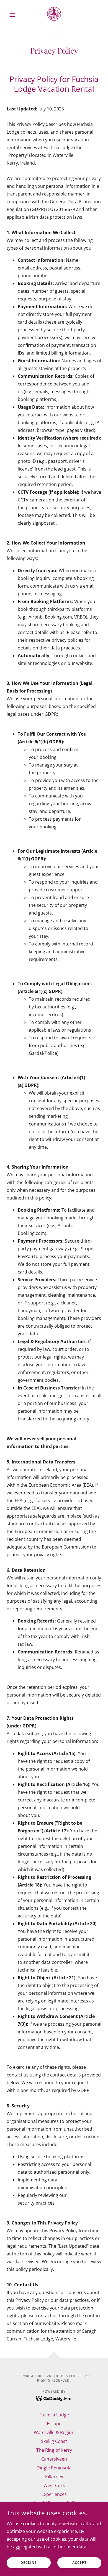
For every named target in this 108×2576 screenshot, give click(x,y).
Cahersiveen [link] (54, 2459)
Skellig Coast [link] (54, 2441)
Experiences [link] (54, 2494)
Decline (29, 2563)
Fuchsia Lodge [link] (54, 2415)
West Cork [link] (54, 2485)
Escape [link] (54, 2424)
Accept (79, 2563)
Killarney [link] (54, 2477)
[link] (54, 15)
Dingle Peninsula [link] (54, 2468)
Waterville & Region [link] (54, 2432)
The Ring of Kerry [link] (54, 2450)
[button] (14, 15)
